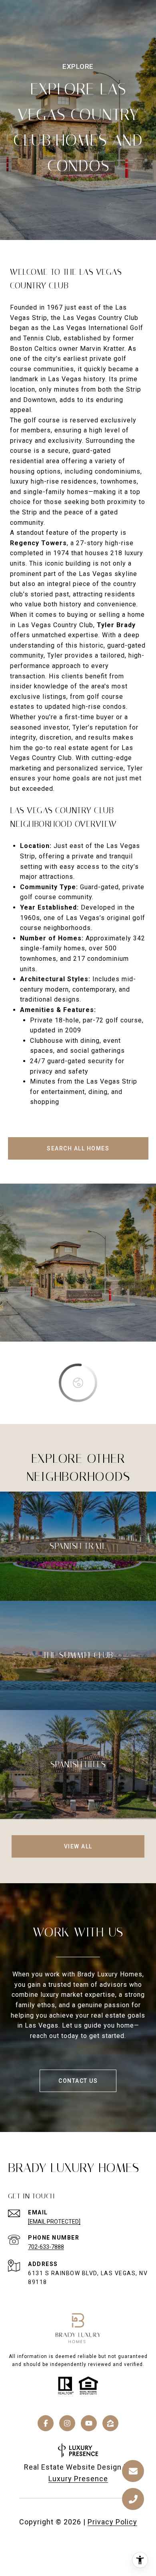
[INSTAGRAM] (67, 2423)
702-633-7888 (46, 2247)
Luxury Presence (78, 2479)
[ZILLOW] (110, 2423)
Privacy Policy (112, 2522)
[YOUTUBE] (89, 2423)
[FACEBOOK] (46, 2423)
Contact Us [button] (78, 2081)
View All (78, 1846)
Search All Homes (78, 1148)
